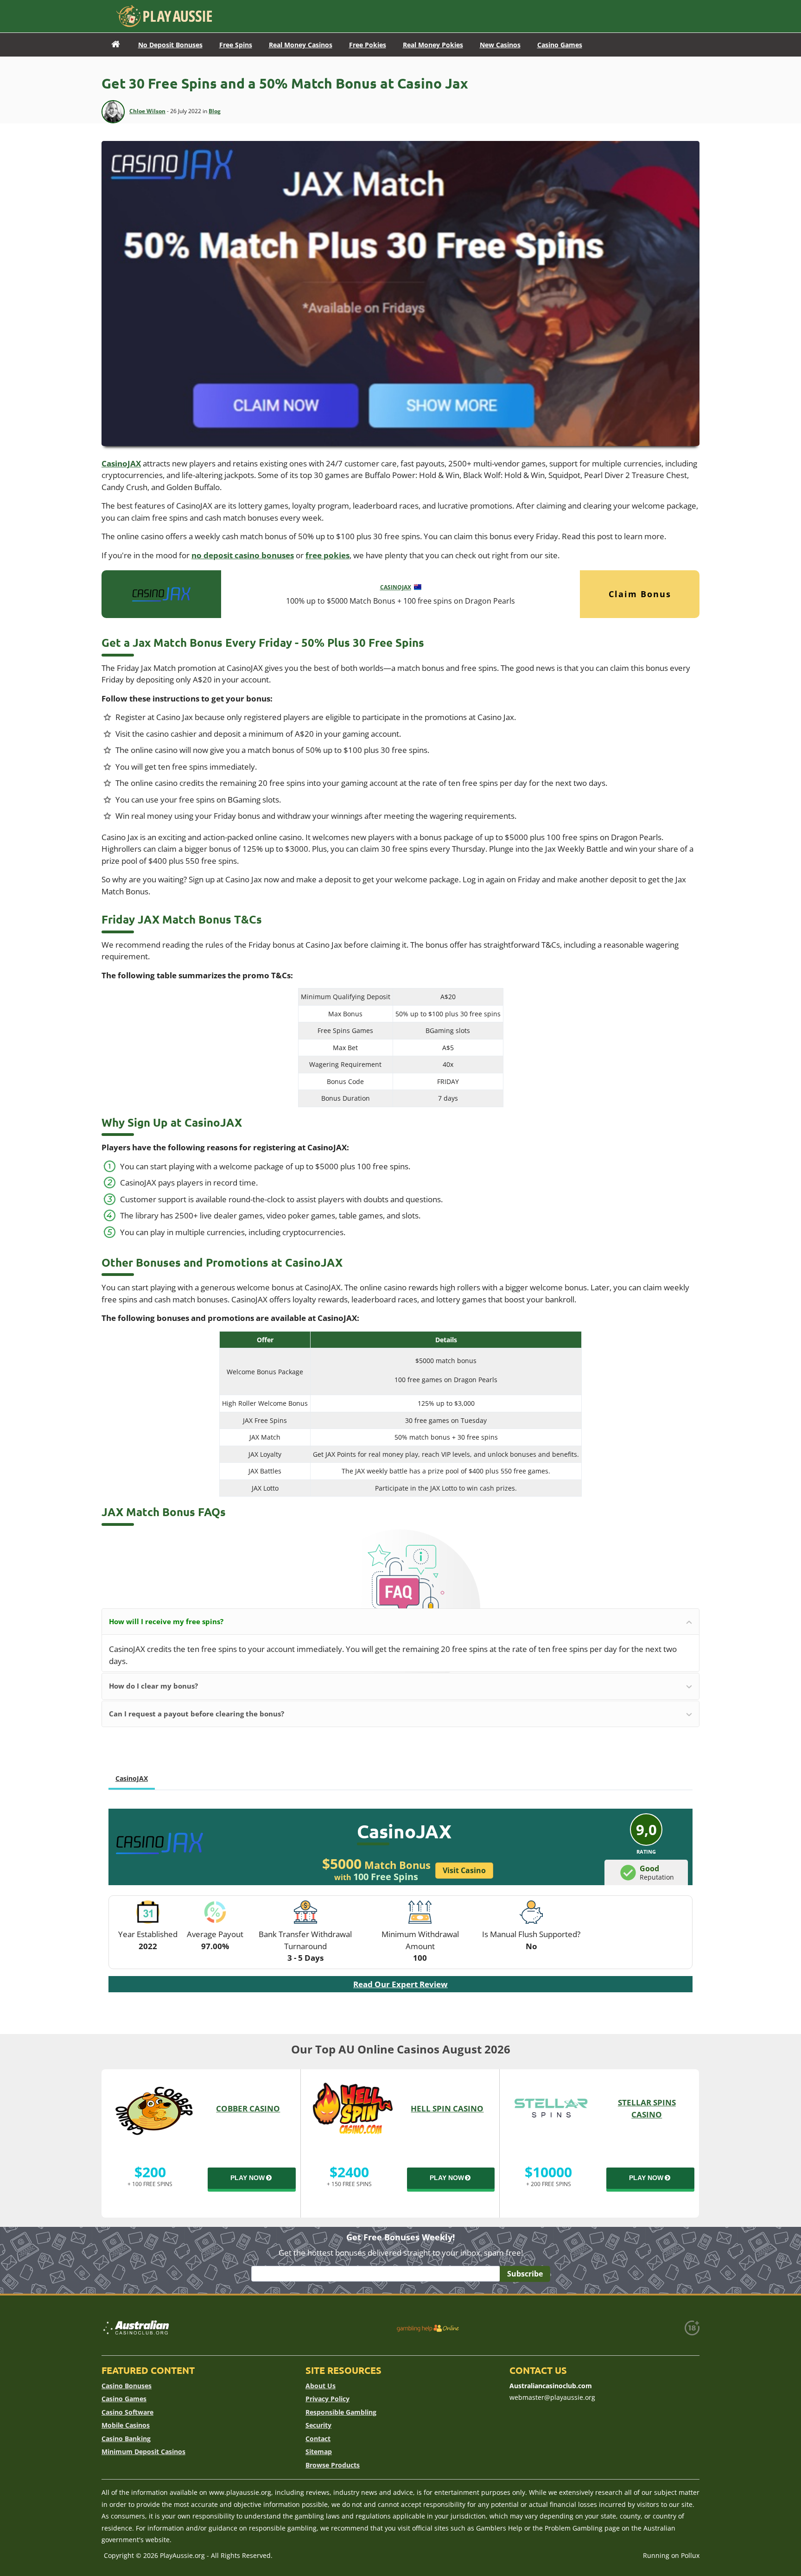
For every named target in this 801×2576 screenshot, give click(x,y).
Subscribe (525, 2274)
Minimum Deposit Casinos (143, 2452)
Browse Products (333, 2465)
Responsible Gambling (341, 2412)
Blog (215, 111)
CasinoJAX (121, 463)
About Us (321, 2386)
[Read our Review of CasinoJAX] (161, 593)
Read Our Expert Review (400, 1984)
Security (318, 2425)
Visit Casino (464, 1870)
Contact (318, 2439)
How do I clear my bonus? (153, 1686)
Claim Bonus (640, 594)
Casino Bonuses (127, 2386)
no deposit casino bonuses (243, 555)
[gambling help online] (428, 2328)
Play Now (248, 2178)
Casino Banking (126, 2439)
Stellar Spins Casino (647, 2108)
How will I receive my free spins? (166, 1621)
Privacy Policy (327, 2399)
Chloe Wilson (147, 111)
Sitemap (319, 2452)
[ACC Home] (116, 45)
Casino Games (124, 2399)
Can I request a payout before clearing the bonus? (197, 1714)
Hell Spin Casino (447, 2108)
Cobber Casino (248, 2108)
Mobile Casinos (126, 2425)
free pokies (327, 555)
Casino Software (127, 2412)
